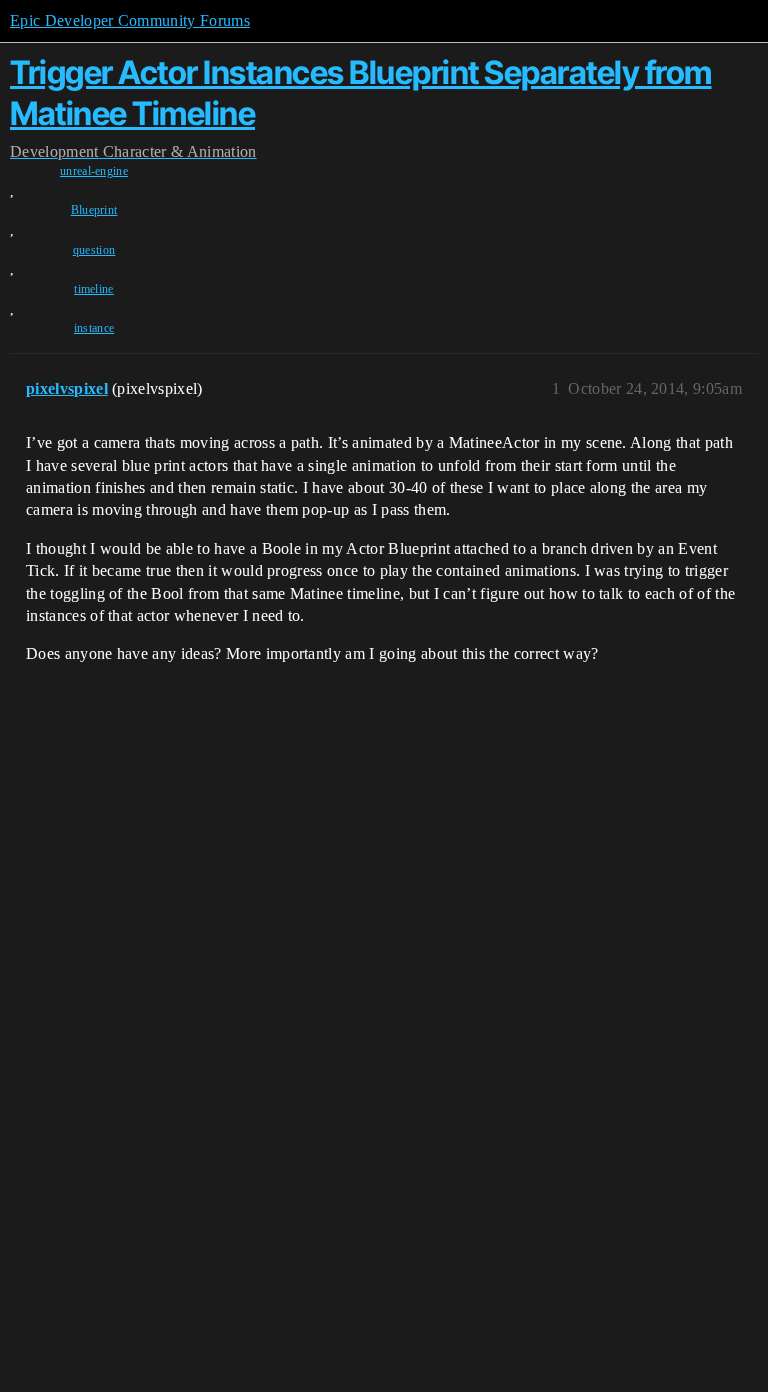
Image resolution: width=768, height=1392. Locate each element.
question (94, 250)
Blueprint (94, 210)
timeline (94, 289)
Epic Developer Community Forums (130, 20)
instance (94, 328)
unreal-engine (94, 171)
